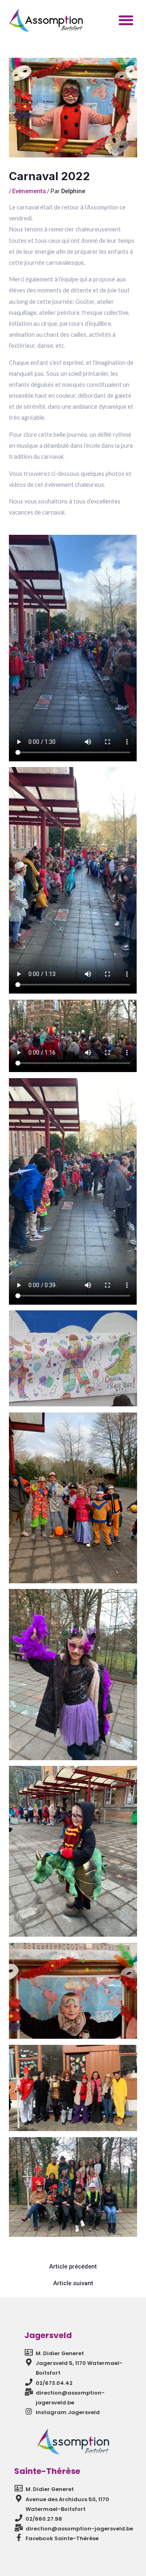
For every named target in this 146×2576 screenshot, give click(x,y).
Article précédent (73, 2267)
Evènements (29, 191)
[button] (126, 20)
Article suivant (73, 2283)
